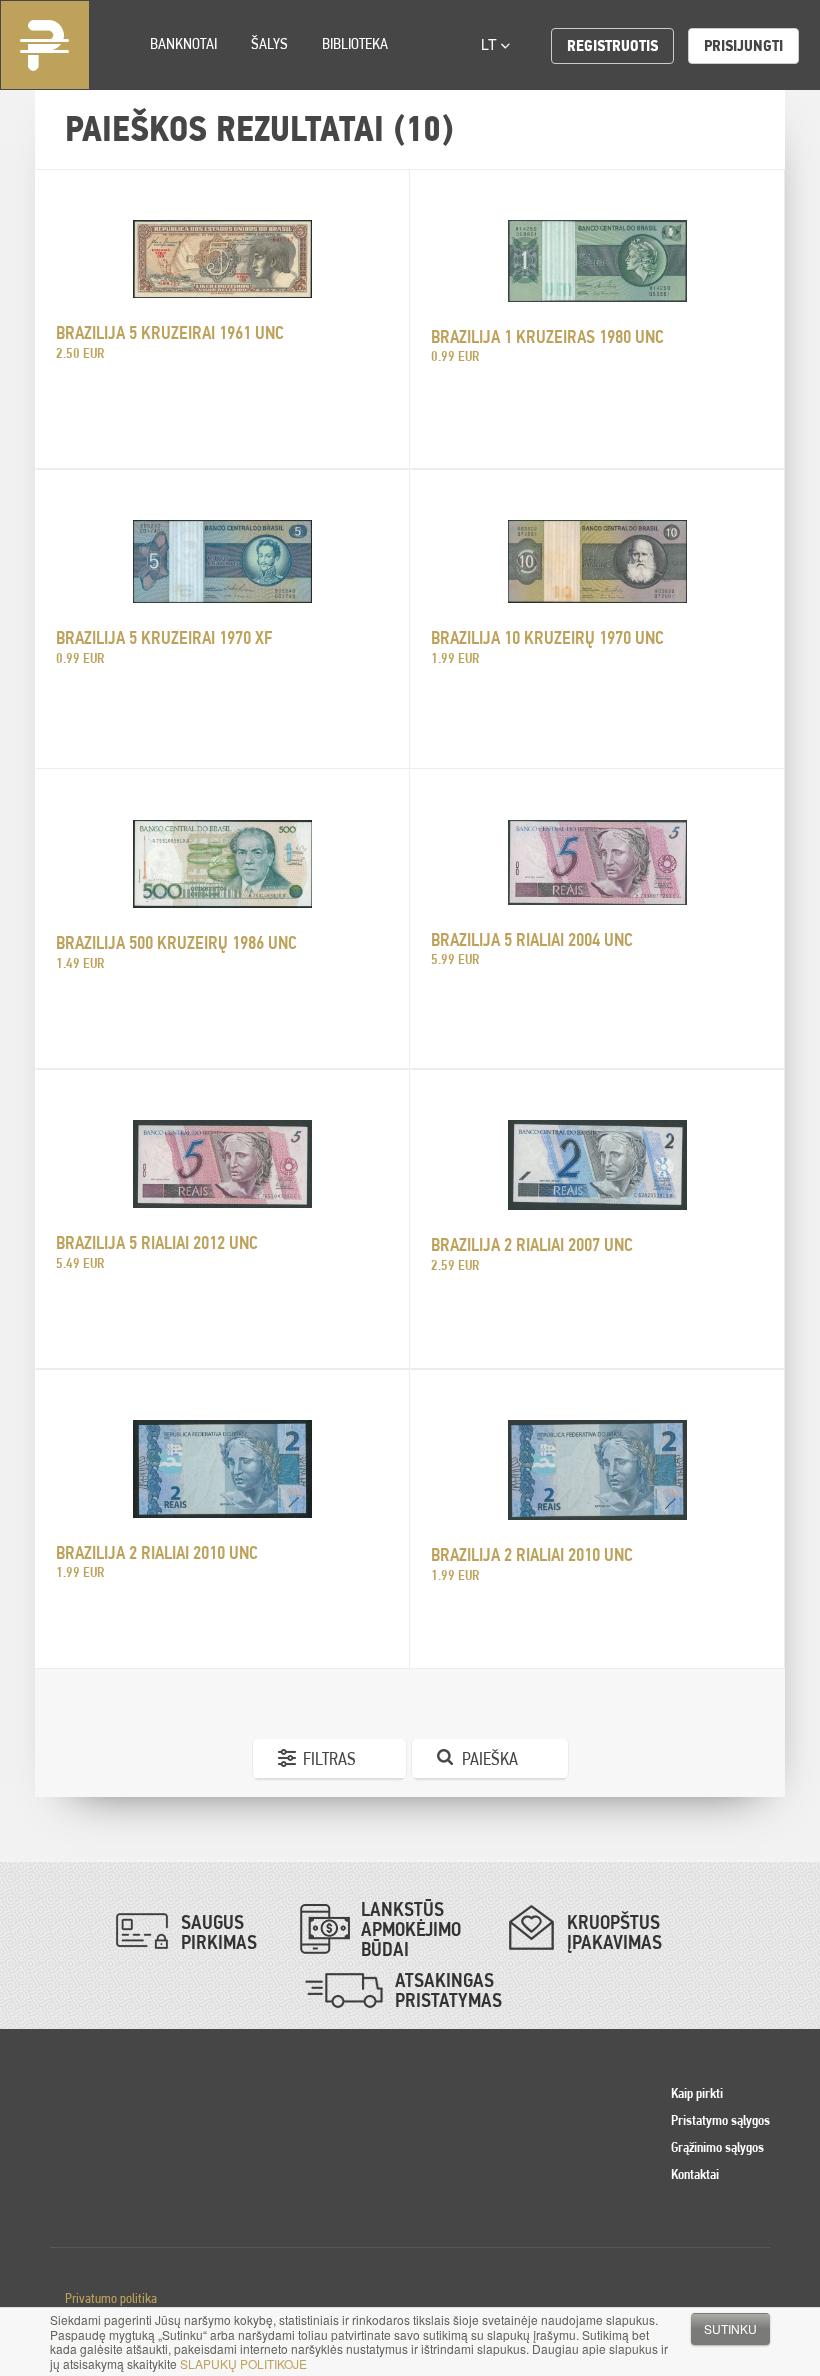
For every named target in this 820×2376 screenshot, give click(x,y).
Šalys (269, 43)
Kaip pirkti (697, 2093)
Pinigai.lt (45, 45)
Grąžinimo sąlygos (717, 2147)
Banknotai (183, 43)
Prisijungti (743, 45)
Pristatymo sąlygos (720, 2120)
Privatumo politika (111, 2298)
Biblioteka (355, 43)
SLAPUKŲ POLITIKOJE (243, 2363)
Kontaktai (695, 2174)
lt (491, 44)
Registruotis (612, 45)
